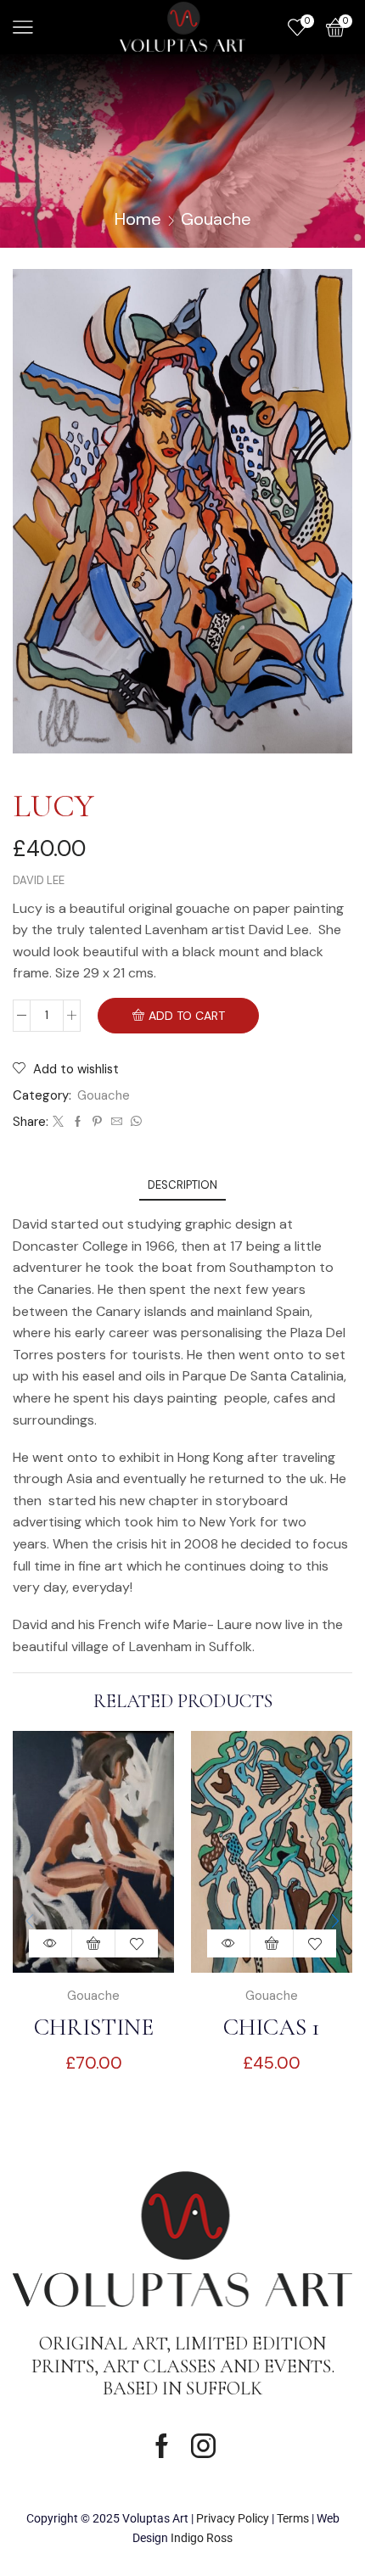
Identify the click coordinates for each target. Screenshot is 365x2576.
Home (138, 219)
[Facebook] (78, 1122)
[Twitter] (58, 1122)
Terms (293, 2518)
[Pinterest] (97, 1122)
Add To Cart (187, 1016)
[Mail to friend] (117, 1122)
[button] (335, 1921)
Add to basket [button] (94, 1943)
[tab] (182, 1185)
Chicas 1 (272, 2027)
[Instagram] (203, 2446)
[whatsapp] (134, 1122)
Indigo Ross (202, 2538)
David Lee (39, 880)
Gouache (216, 219)
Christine (94, 2027)
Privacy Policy (233, 2518)
